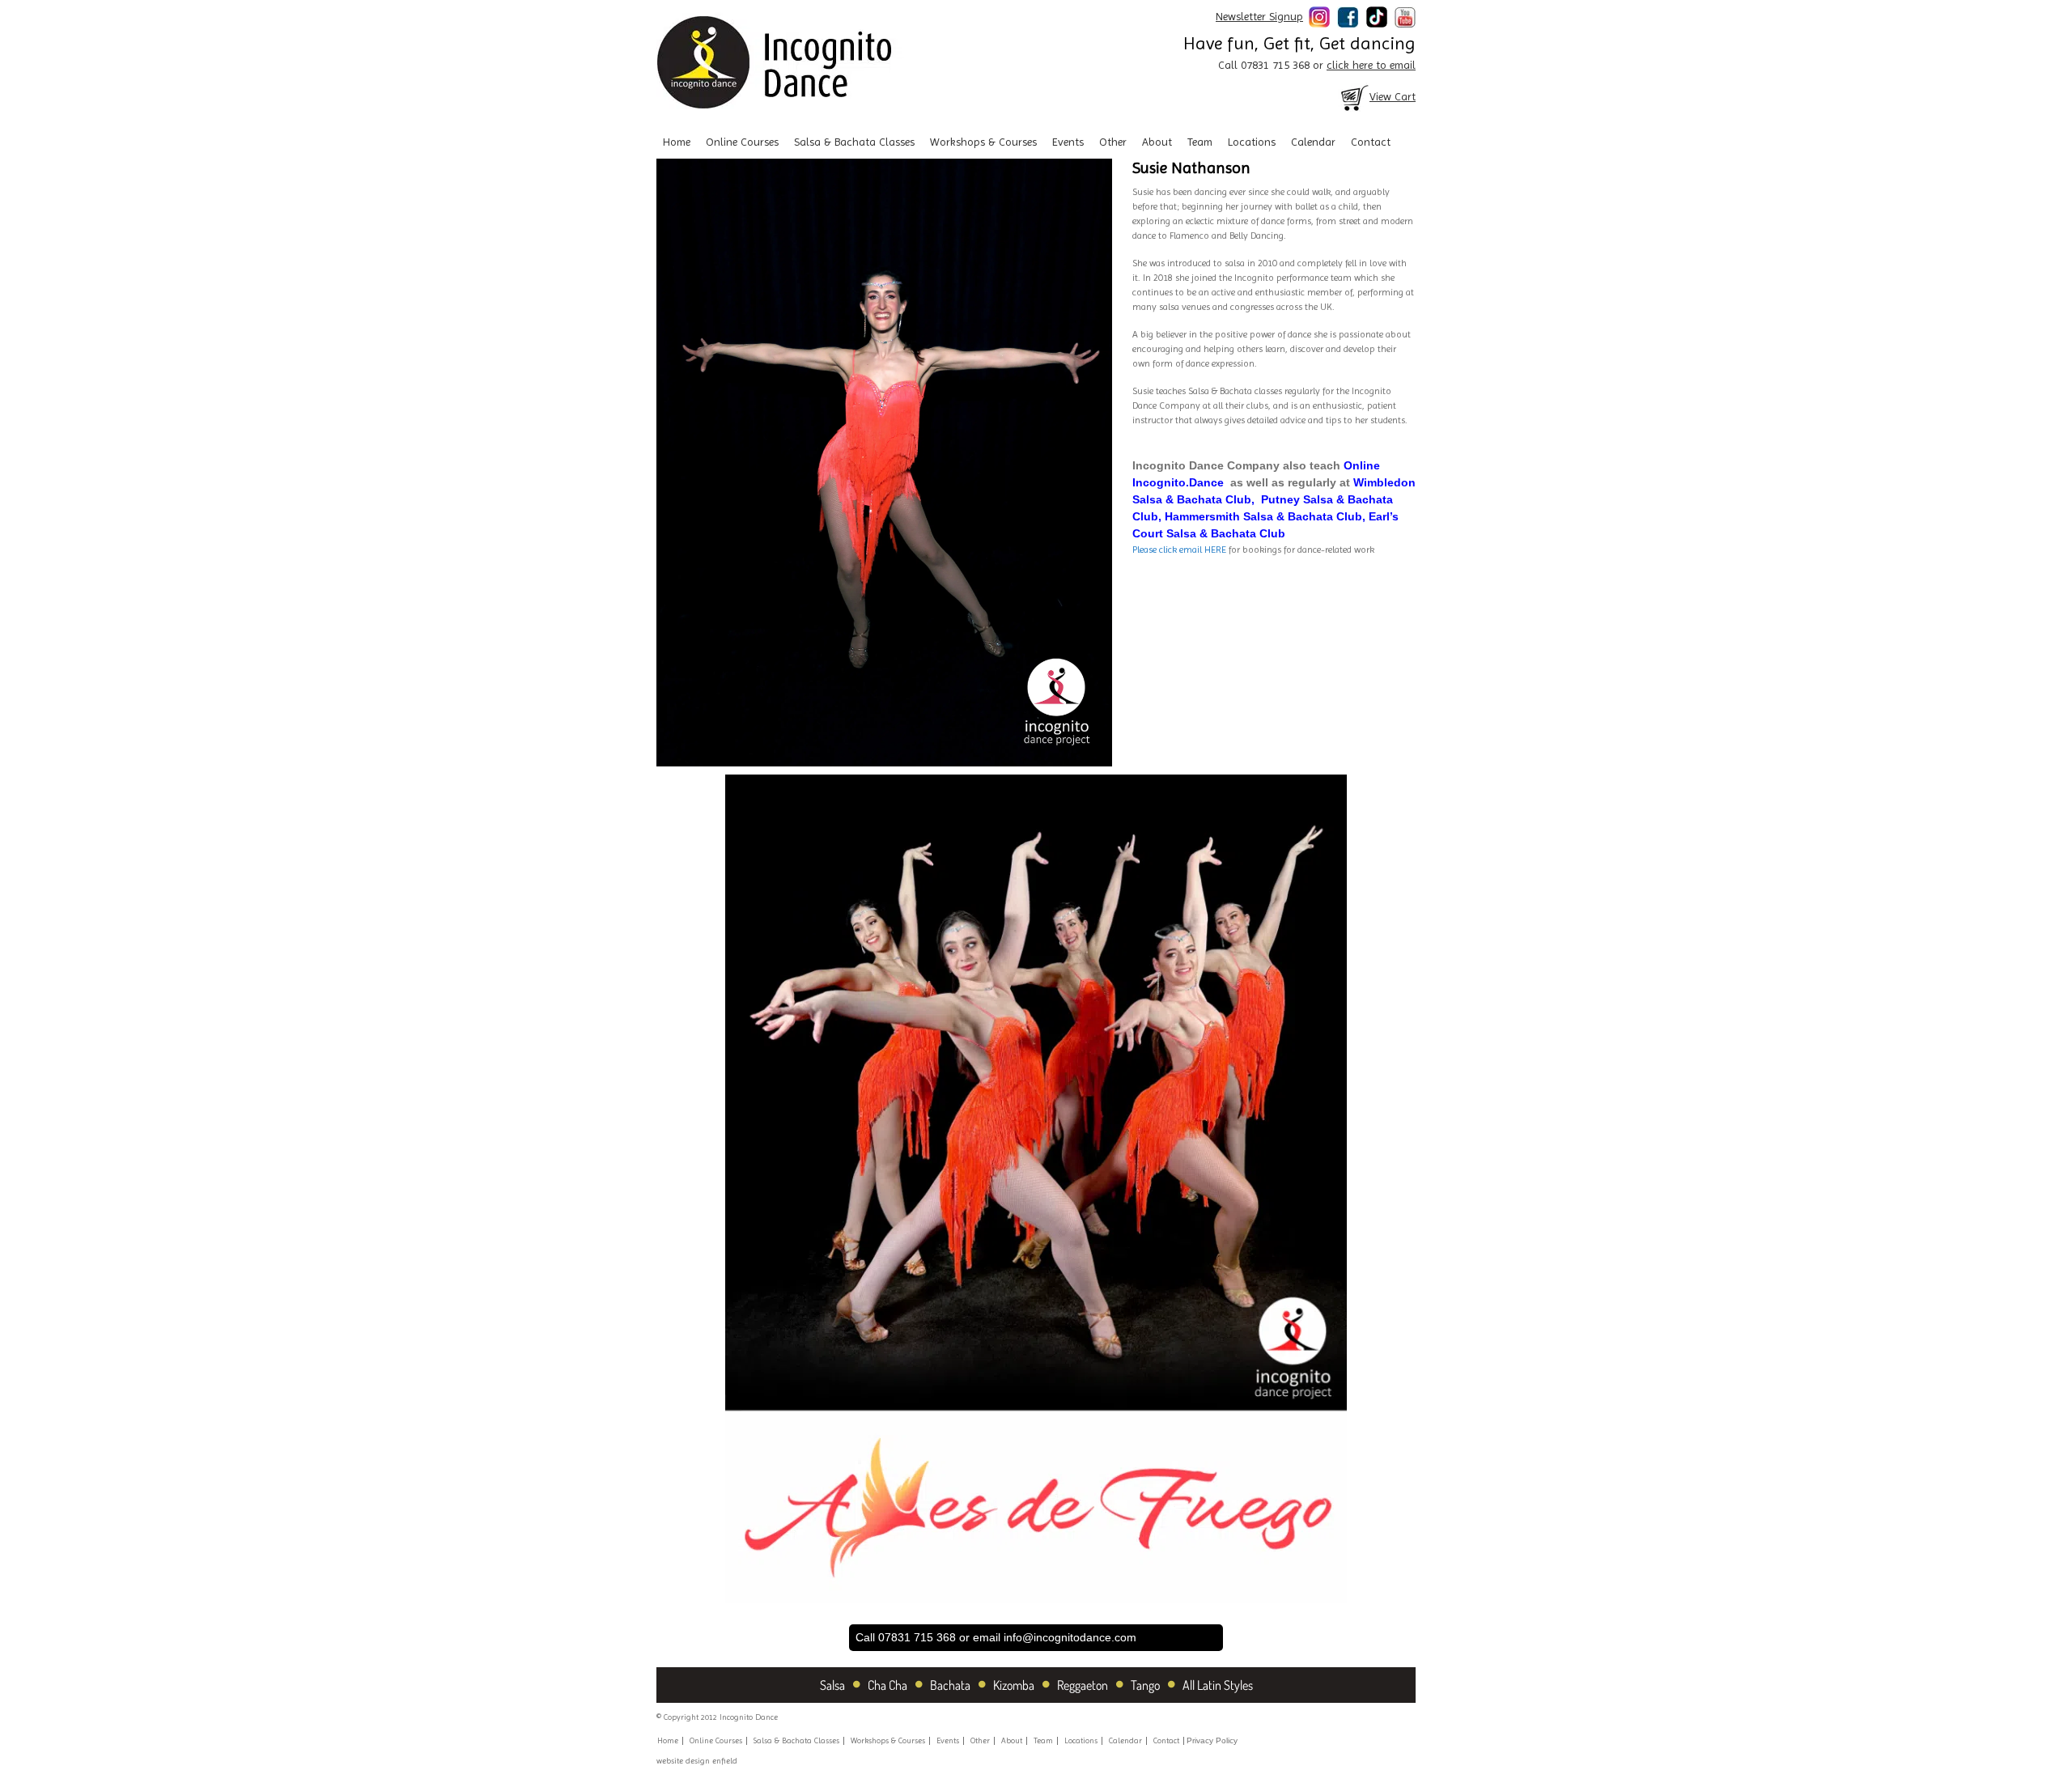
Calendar (1313, 142)
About (1157, 142)
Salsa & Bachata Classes (854, 142)
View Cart (1393, 96)
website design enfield (697, 1761)
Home (677, 142)
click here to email (1371, 65)
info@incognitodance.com (1070, 1637)
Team (1200, 142)
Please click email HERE (1180, 550)
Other (1113, 142)
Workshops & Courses (983, 142)
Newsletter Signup (1259, 16)
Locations (1252, 142)
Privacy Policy (1212, 1740)
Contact (1371, 142)
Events (1068, 142)
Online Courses (742, 142)
